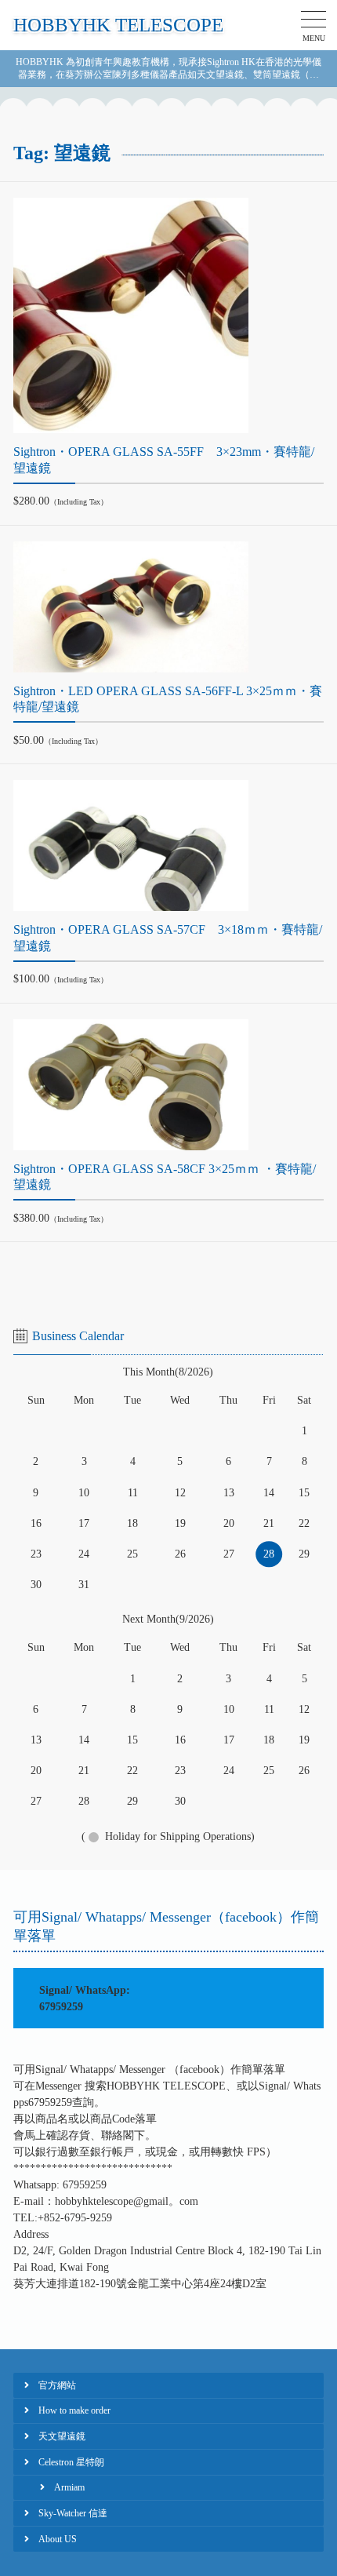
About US (58, 2539)
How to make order (74, 2410)
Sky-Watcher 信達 (73, 2513)
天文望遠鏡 (62, 2436)
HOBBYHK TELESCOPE (118, 25)
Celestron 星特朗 (71, 2462)
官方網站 (57, 2385)
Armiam (69, 2487)
